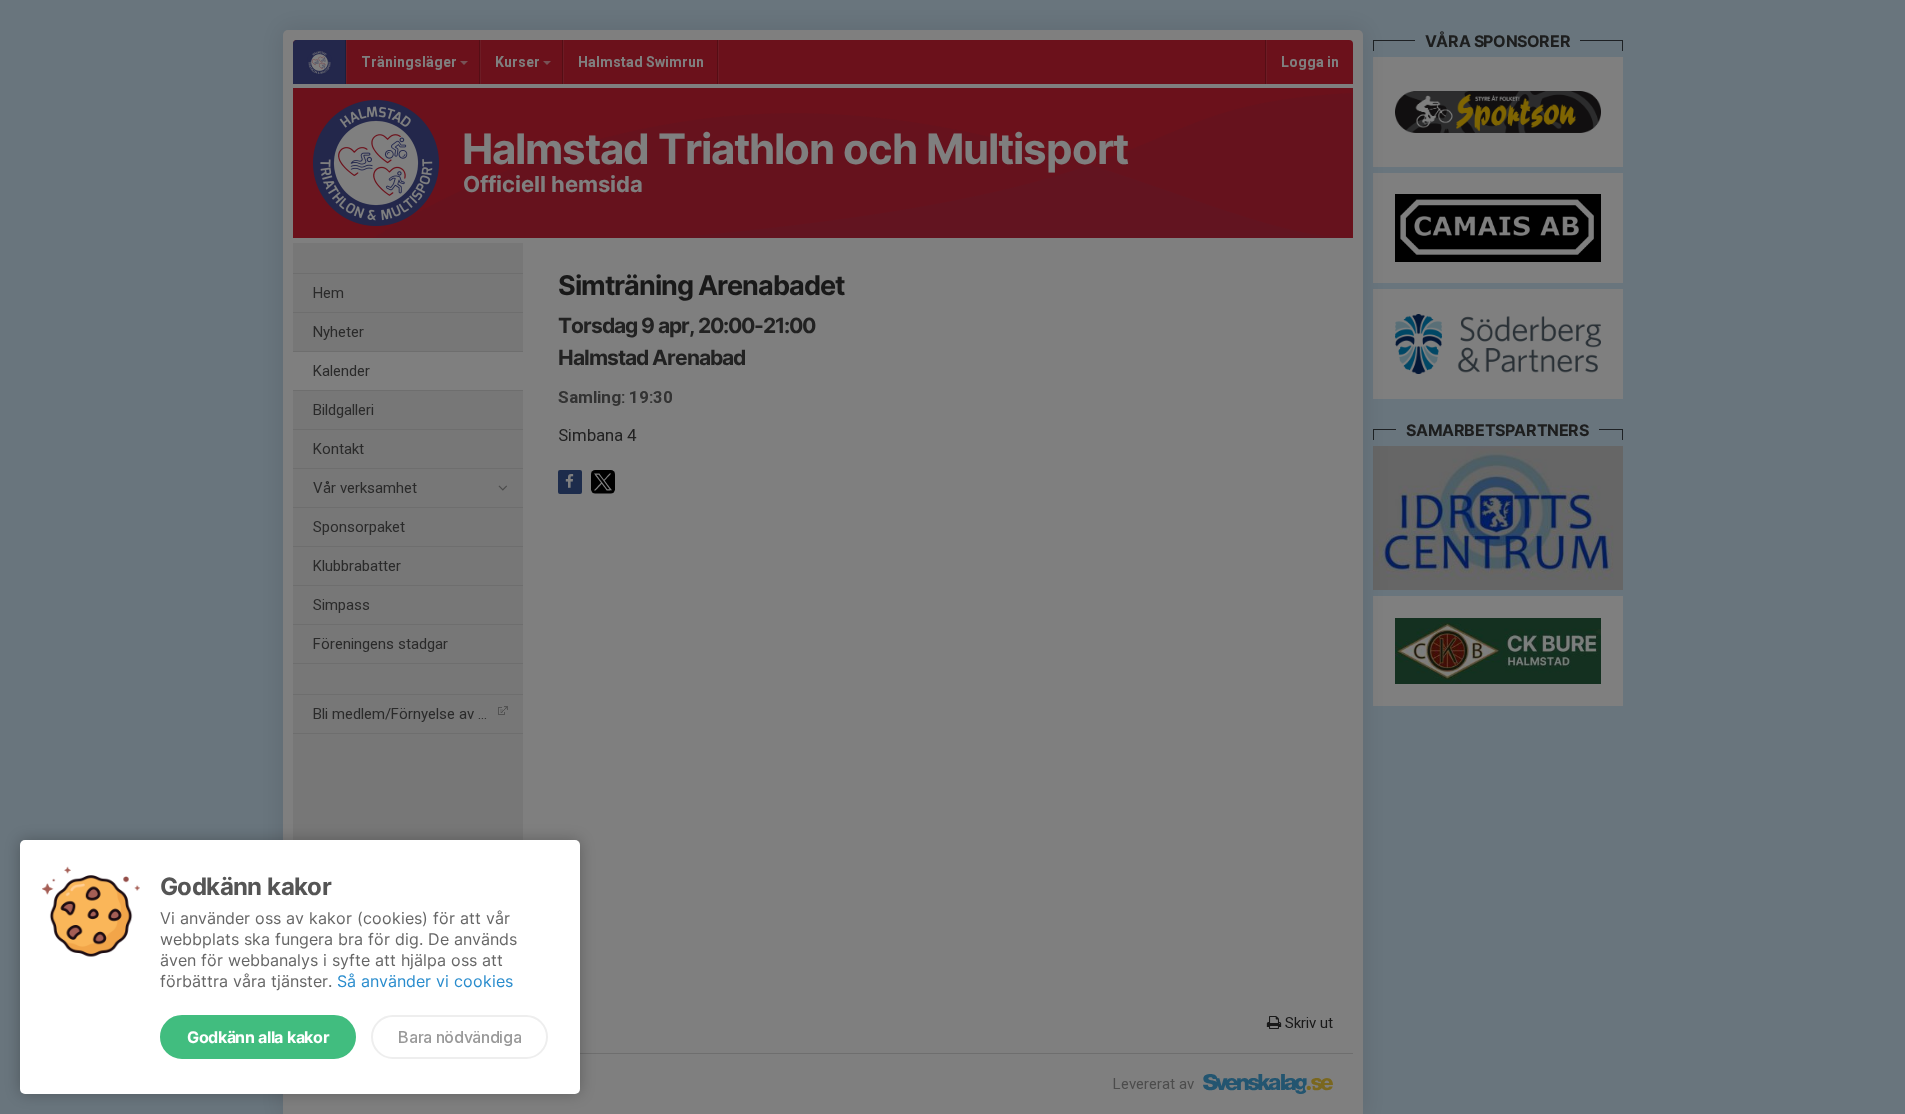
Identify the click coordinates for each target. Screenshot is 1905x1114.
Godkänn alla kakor (258, 1037)
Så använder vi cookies (425, 981)
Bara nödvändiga (459, 1037)
